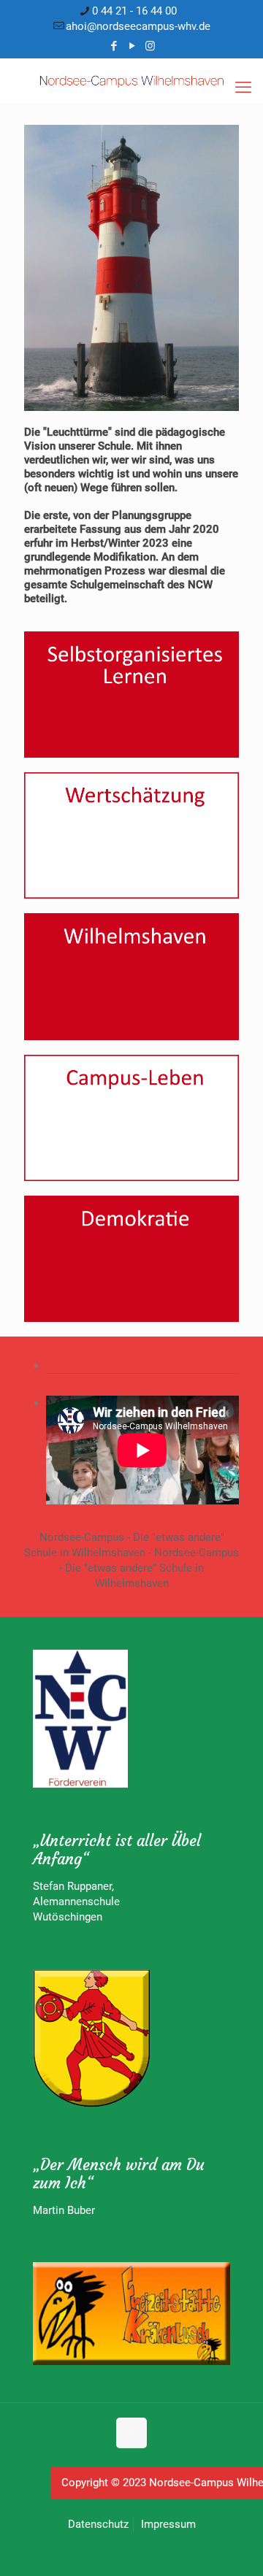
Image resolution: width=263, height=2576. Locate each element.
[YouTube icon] (132, 46)
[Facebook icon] (114, 46)
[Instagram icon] (150, 46)
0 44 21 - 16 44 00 (134, 11)
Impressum (168, 2524)
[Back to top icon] (131, 2433)
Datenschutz (98, 2524)
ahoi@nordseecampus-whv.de (138, 26)
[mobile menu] (243, 88)
